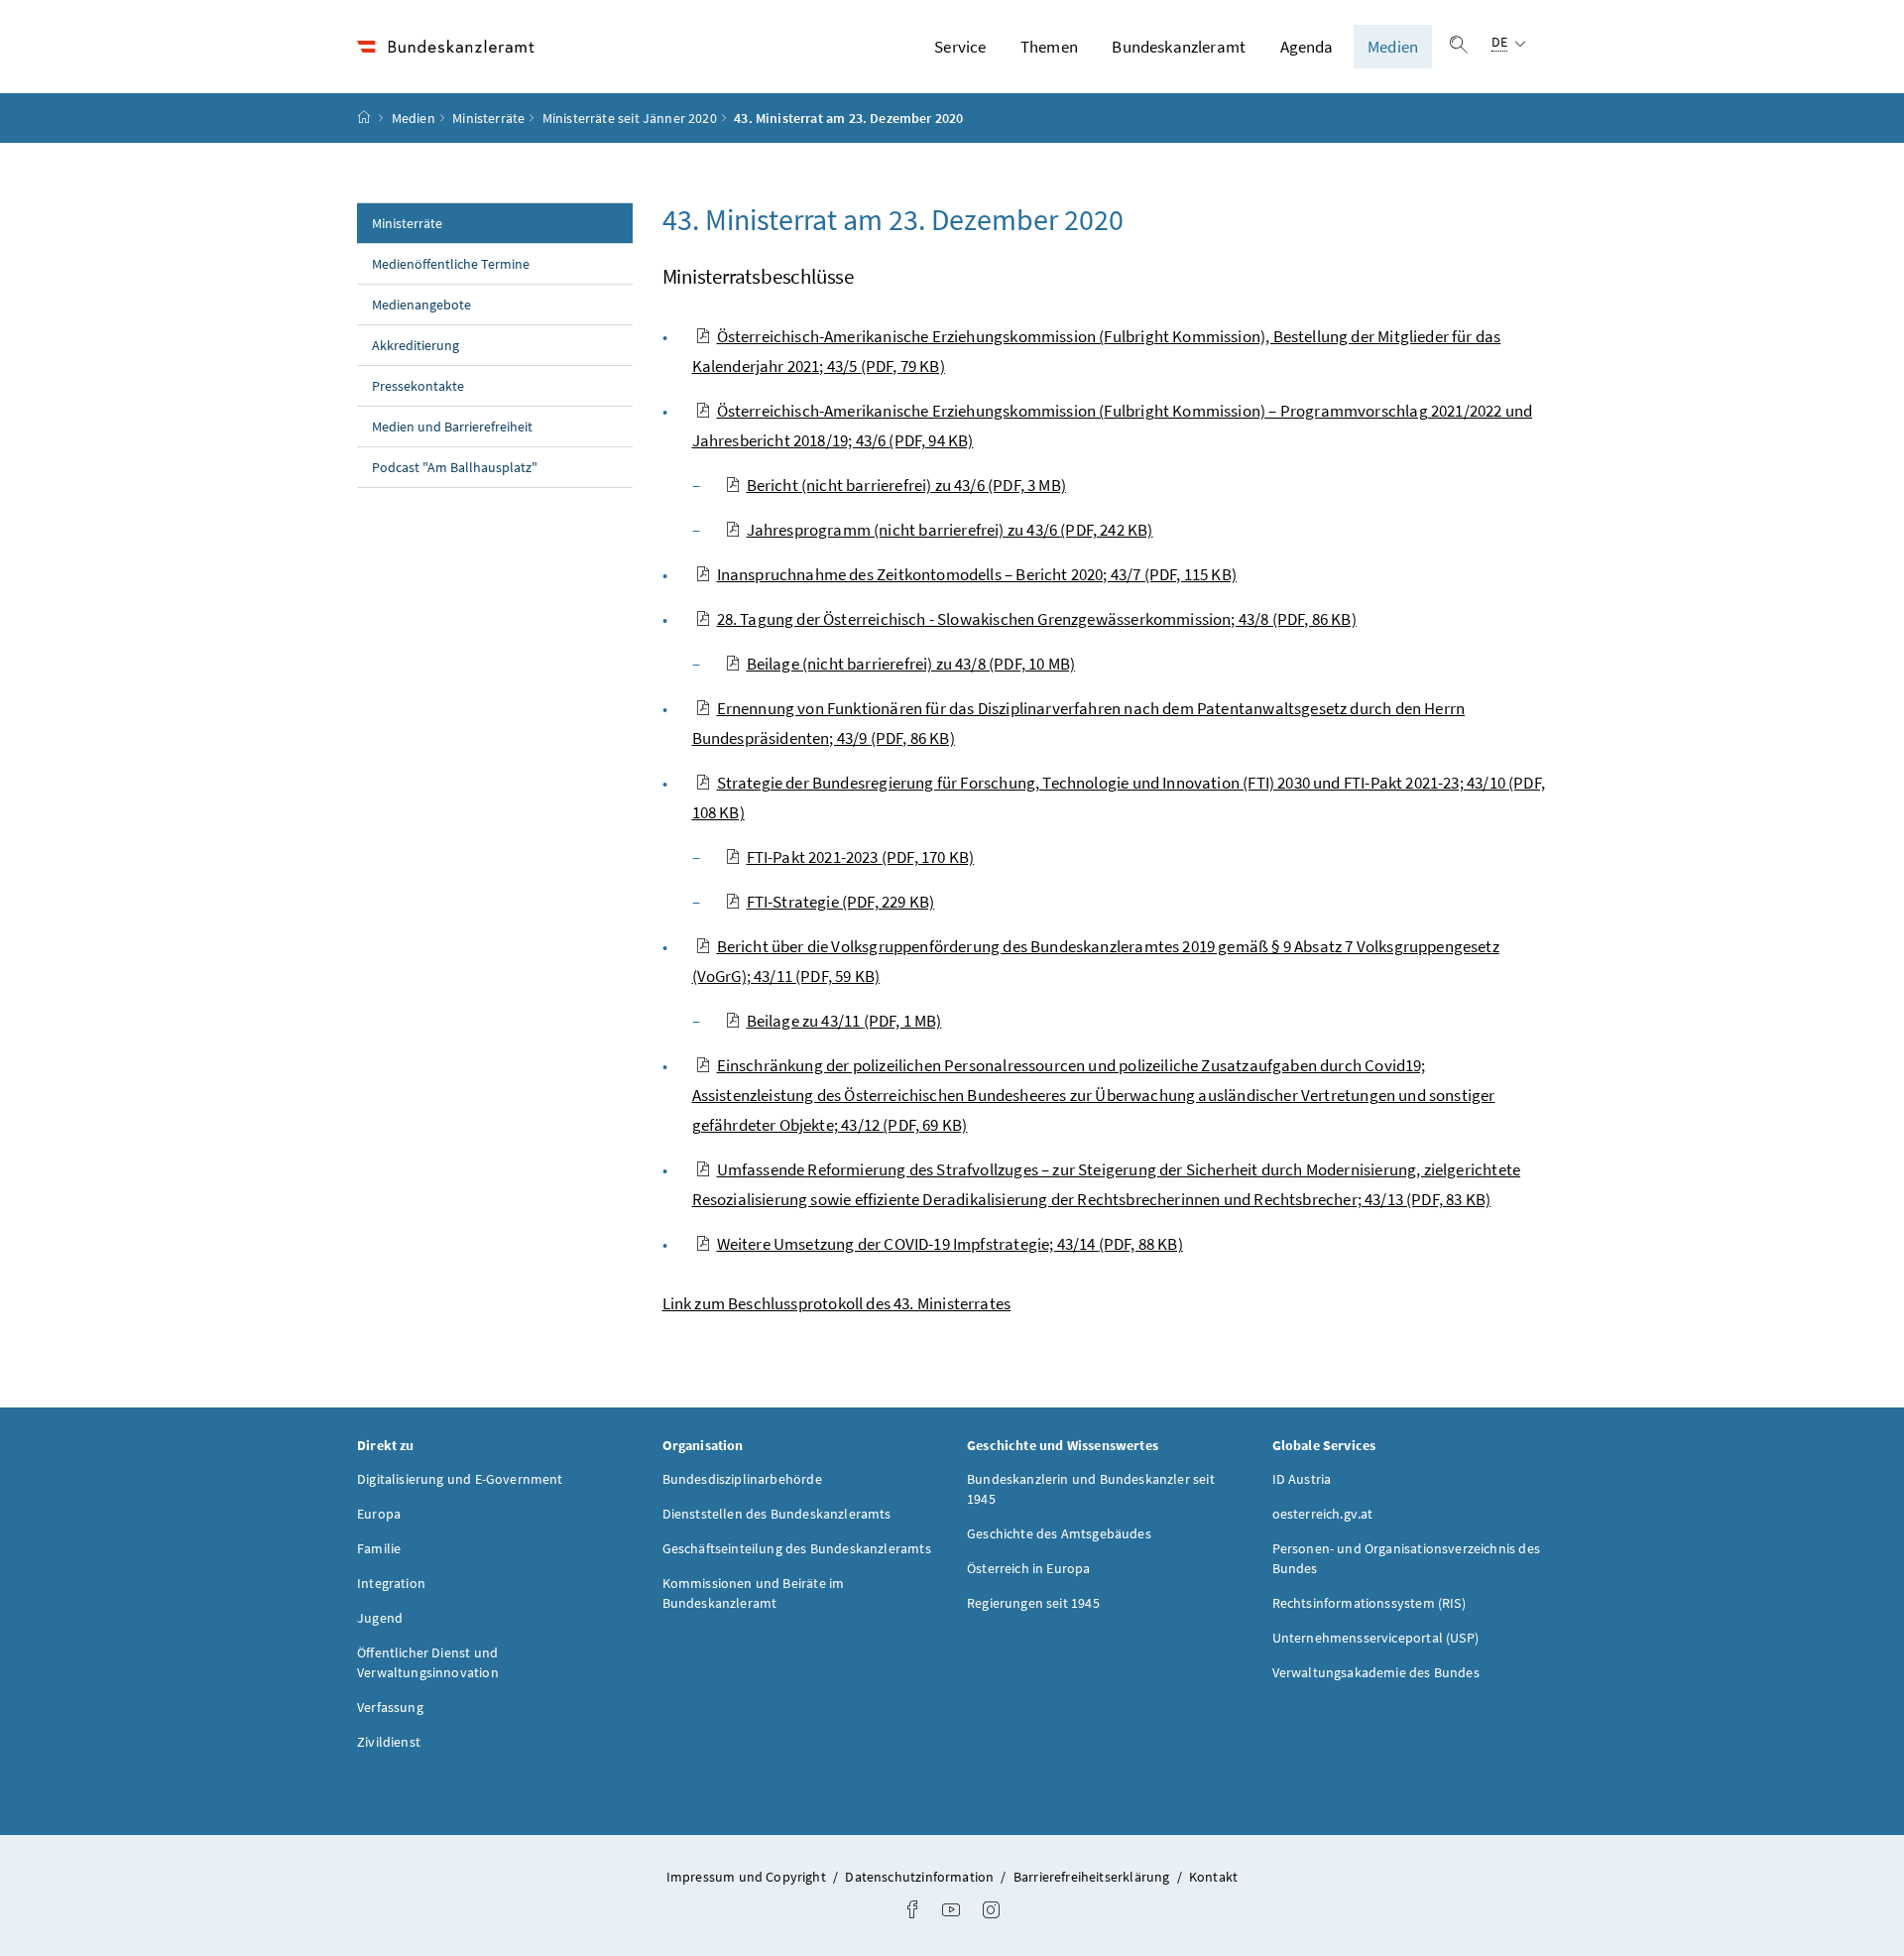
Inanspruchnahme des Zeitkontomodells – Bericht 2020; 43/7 (977, 574)
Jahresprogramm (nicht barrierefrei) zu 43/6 (950, 530)
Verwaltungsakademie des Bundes (1376, 1672)
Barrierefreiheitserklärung (1093, 1877)
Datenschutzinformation (921, 1877)
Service (960, 47)
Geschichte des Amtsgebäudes (1059, 1533)
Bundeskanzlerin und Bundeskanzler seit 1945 (1091, 1489)
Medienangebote (421, 305)
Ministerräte (488, 118)
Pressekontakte (418, 386)
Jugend (380, 1618)
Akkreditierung (416, 345)
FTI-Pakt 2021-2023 (861, 857)
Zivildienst (389, 1742)
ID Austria (1302, 1479)
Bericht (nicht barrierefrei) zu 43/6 (906, 485)
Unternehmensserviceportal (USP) (1375, 1638)
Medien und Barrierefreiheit (452, 427)
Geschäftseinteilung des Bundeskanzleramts (797, 1548)
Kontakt (1213, 1877)
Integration (391, 1583)
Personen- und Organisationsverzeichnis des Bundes (1406, 1558)
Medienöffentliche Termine (451, 264)
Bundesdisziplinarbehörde (742, 1479)
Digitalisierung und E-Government (460, 1479)
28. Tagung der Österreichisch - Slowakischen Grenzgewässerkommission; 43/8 (1037, 619)
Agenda (1307, 47)
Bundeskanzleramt (1179, 47)
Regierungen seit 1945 (1033, 1603)
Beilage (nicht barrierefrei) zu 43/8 (911, 664)
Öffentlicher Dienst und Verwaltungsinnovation (428, 1662)
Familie (379, 1548)
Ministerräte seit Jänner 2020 (630, 118)
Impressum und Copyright (748, 1877)
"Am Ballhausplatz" (455, 467)
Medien (1393, 47)
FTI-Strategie (841, 902)
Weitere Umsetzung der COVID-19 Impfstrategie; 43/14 (950, 1244)
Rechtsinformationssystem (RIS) (1369, 1603)
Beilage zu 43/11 (844, 1021)
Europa (379, 1514)
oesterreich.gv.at (1323, 1514)
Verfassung (390, 1707)
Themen (1049, 47)
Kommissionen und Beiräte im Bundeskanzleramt (754, 1593)
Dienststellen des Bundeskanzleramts (777, 1514)
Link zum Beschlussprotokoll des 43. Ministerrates (837, 1303)
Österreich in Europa (1029, 1568)
